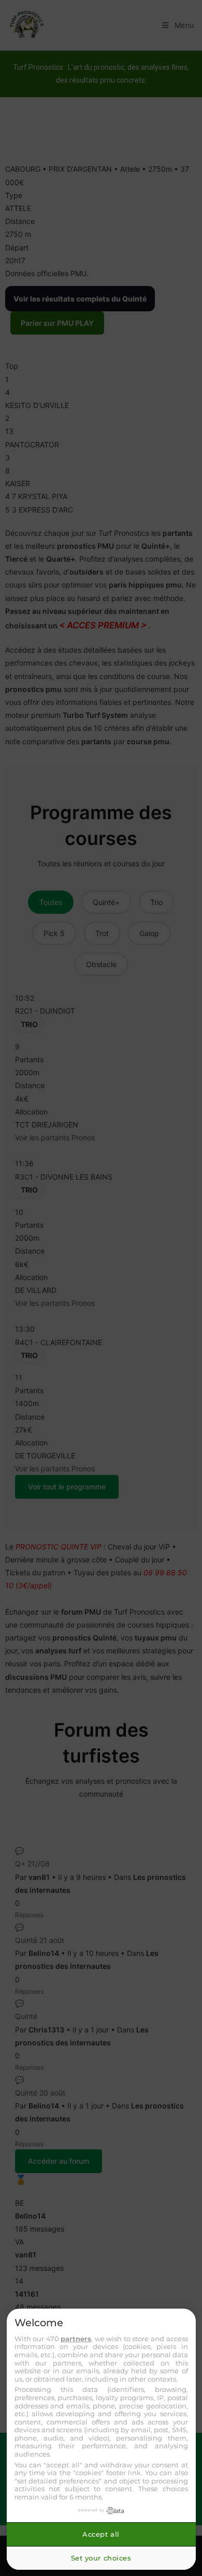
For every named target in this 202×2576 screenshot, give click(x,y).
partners (76, 2339)
